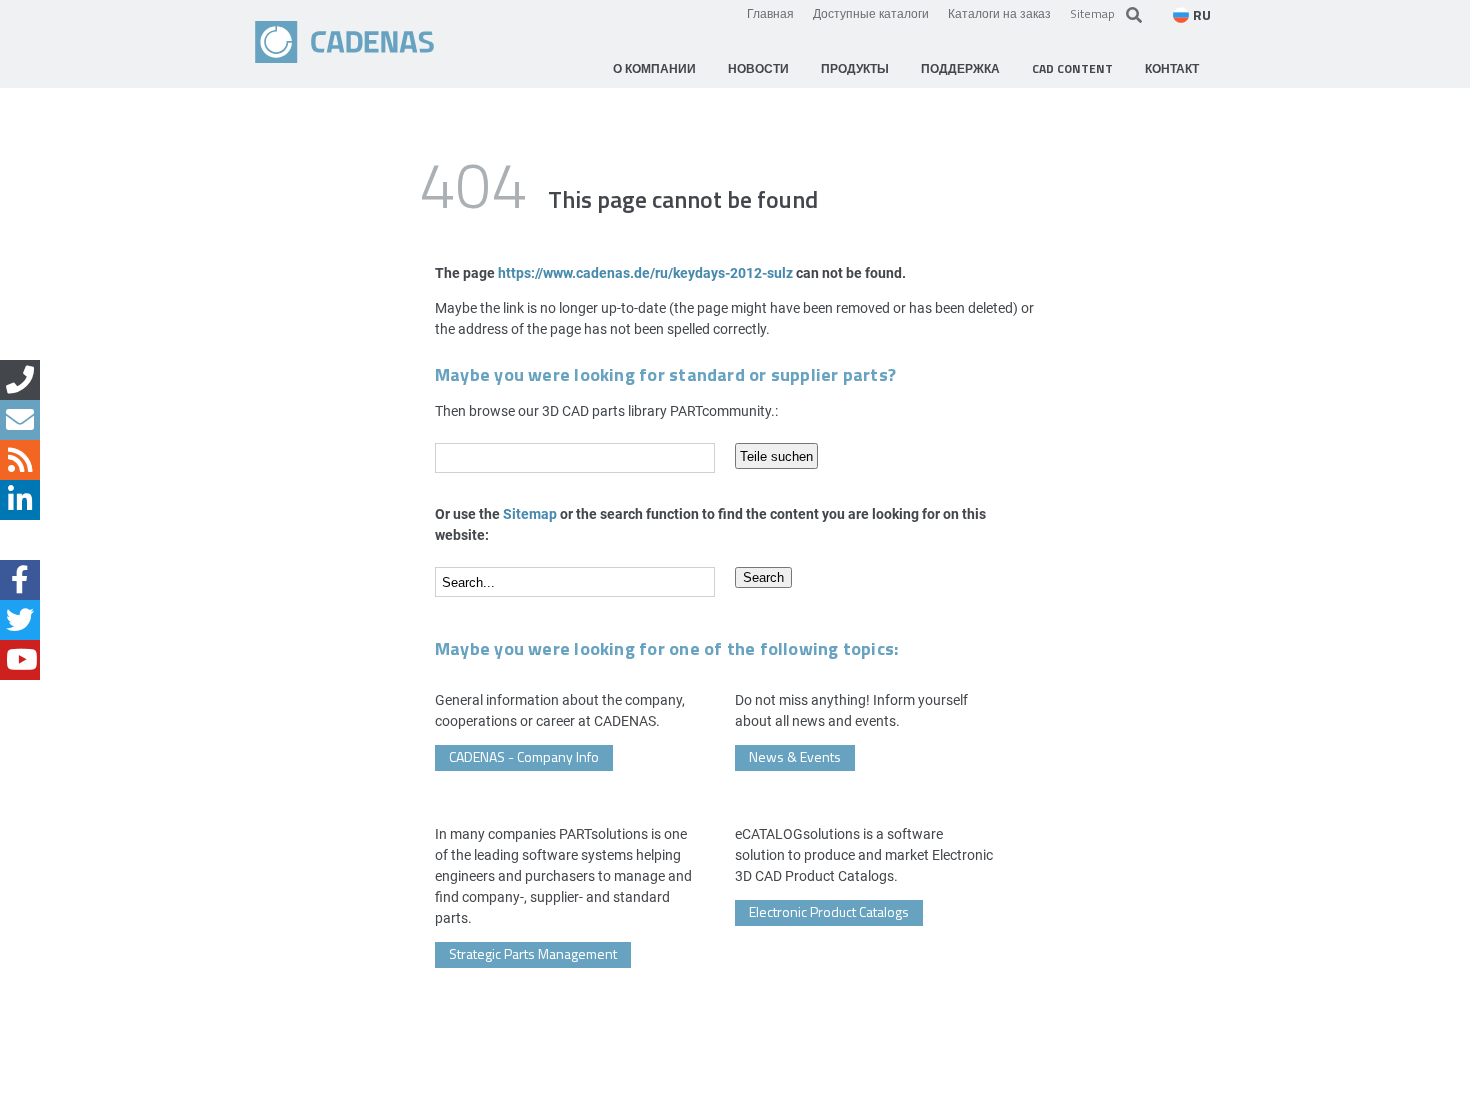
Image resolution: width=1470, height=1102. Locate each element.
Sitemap (1092, 13)
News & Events (795, 756)
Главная (770, 13)
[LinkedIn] (20, 500)
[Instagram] (20, 540)
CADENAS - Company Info (524, 756)
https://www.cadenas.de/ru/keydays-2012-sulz (645, 272)
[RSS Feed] (20, 460)
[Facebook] (20, 580)
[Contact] (20, 380)
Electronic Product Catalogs (829, 911)
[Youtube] (20, 660)
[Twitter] (20, 620)
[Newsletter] (20, 420)
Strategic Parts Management (533, 953)
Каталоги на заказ (999, 13)
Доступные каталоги (871, 13)
